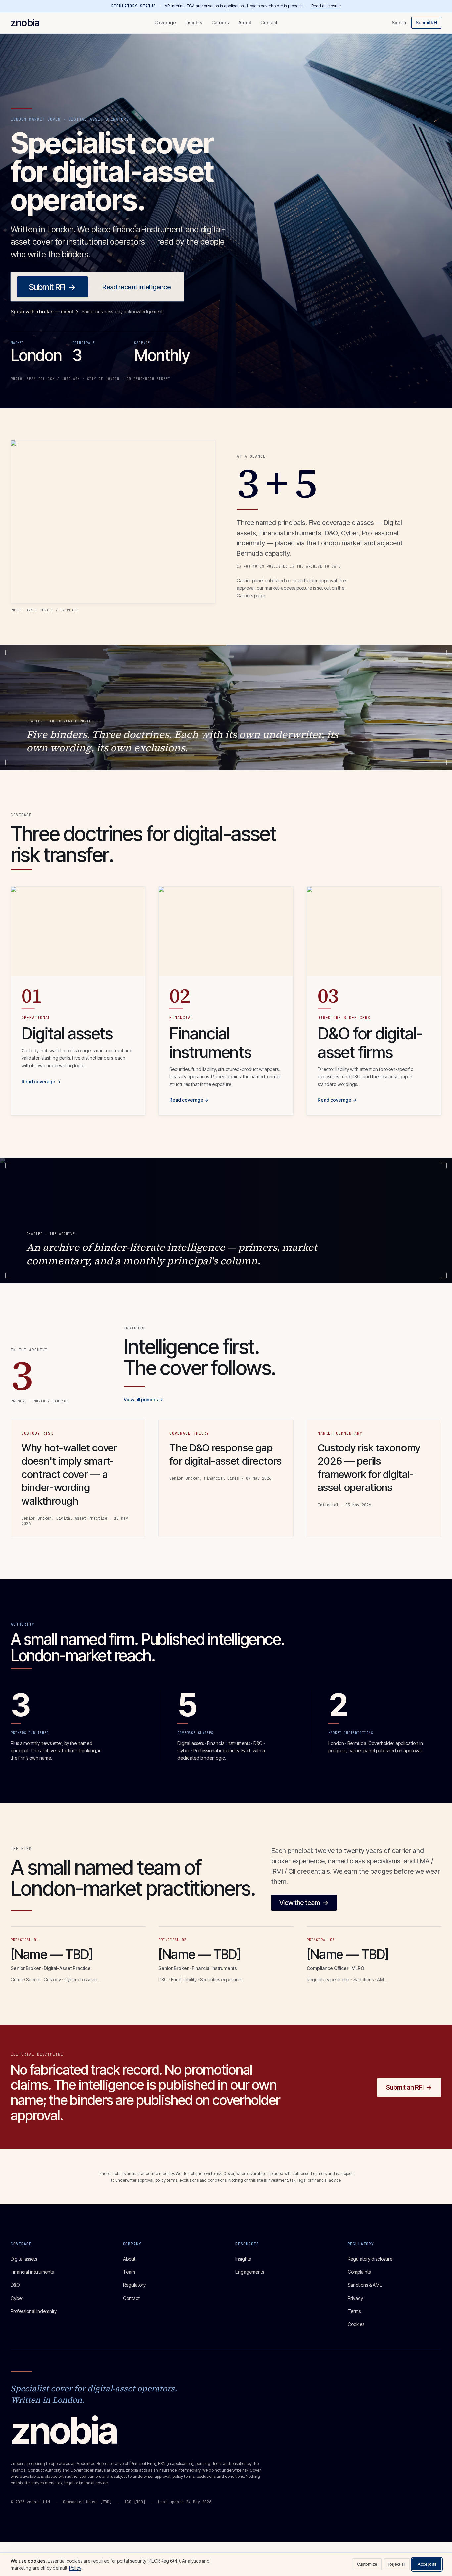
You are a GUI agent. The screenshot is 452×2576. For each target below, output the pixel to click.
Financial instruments (32, 2272)
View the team (304, 1903)
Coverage (165, 23)
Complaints (359, 2272)
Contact (269, 23)
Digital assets (24, 2259)
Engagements (250, 2272)
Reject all (397, 2564)
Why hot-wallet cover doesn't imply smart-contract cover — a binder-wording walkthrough (69, 1474)
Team (129, 2272)
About (245, 23)
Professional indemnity (34, 2311)
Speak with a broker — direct (45, 312)
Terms (354, 2311)
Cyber (17, 2298)
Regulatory (134, 2285)
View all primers (143, 1399)
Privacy (355, 2298)
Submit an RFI (409, 2087)
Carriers (220, 23)
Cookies (356, 2324)
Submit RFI (426, 23)
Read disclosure (326, 6)
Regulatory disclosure (370, 2259)
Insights (194, 23)
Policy (75, 2568)
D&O (15, 2285)
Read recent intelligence (136, 287)
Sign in (399, 23)
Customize (367, 2564)
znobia (25, 23)
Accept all (427, 2564)
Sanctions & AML (365, 2285)
